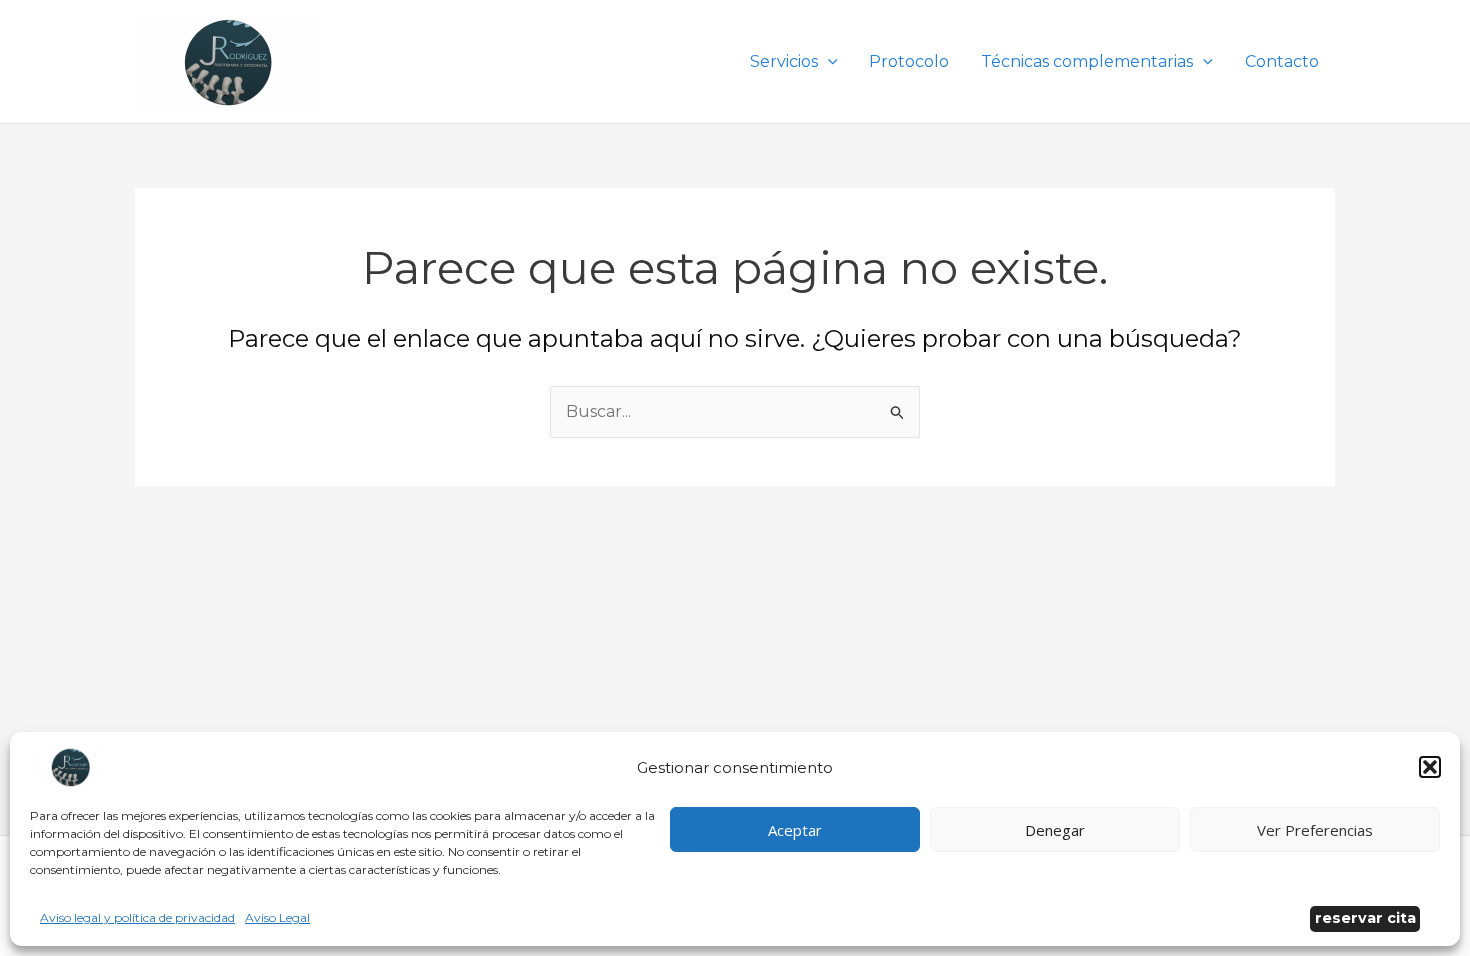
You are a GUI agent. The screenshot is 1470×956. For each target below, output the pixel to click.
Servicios (784, 61)
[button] (1430, 767)
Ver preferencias (1315, 830)
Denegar (1055, 830)
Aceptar (795, 830)
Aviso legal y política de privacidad (137, 917)
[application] (828, 61)
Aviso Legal (277, 917)
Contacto (1282, 61)
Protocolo (909, 61)
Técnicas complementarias (1087, 61)
